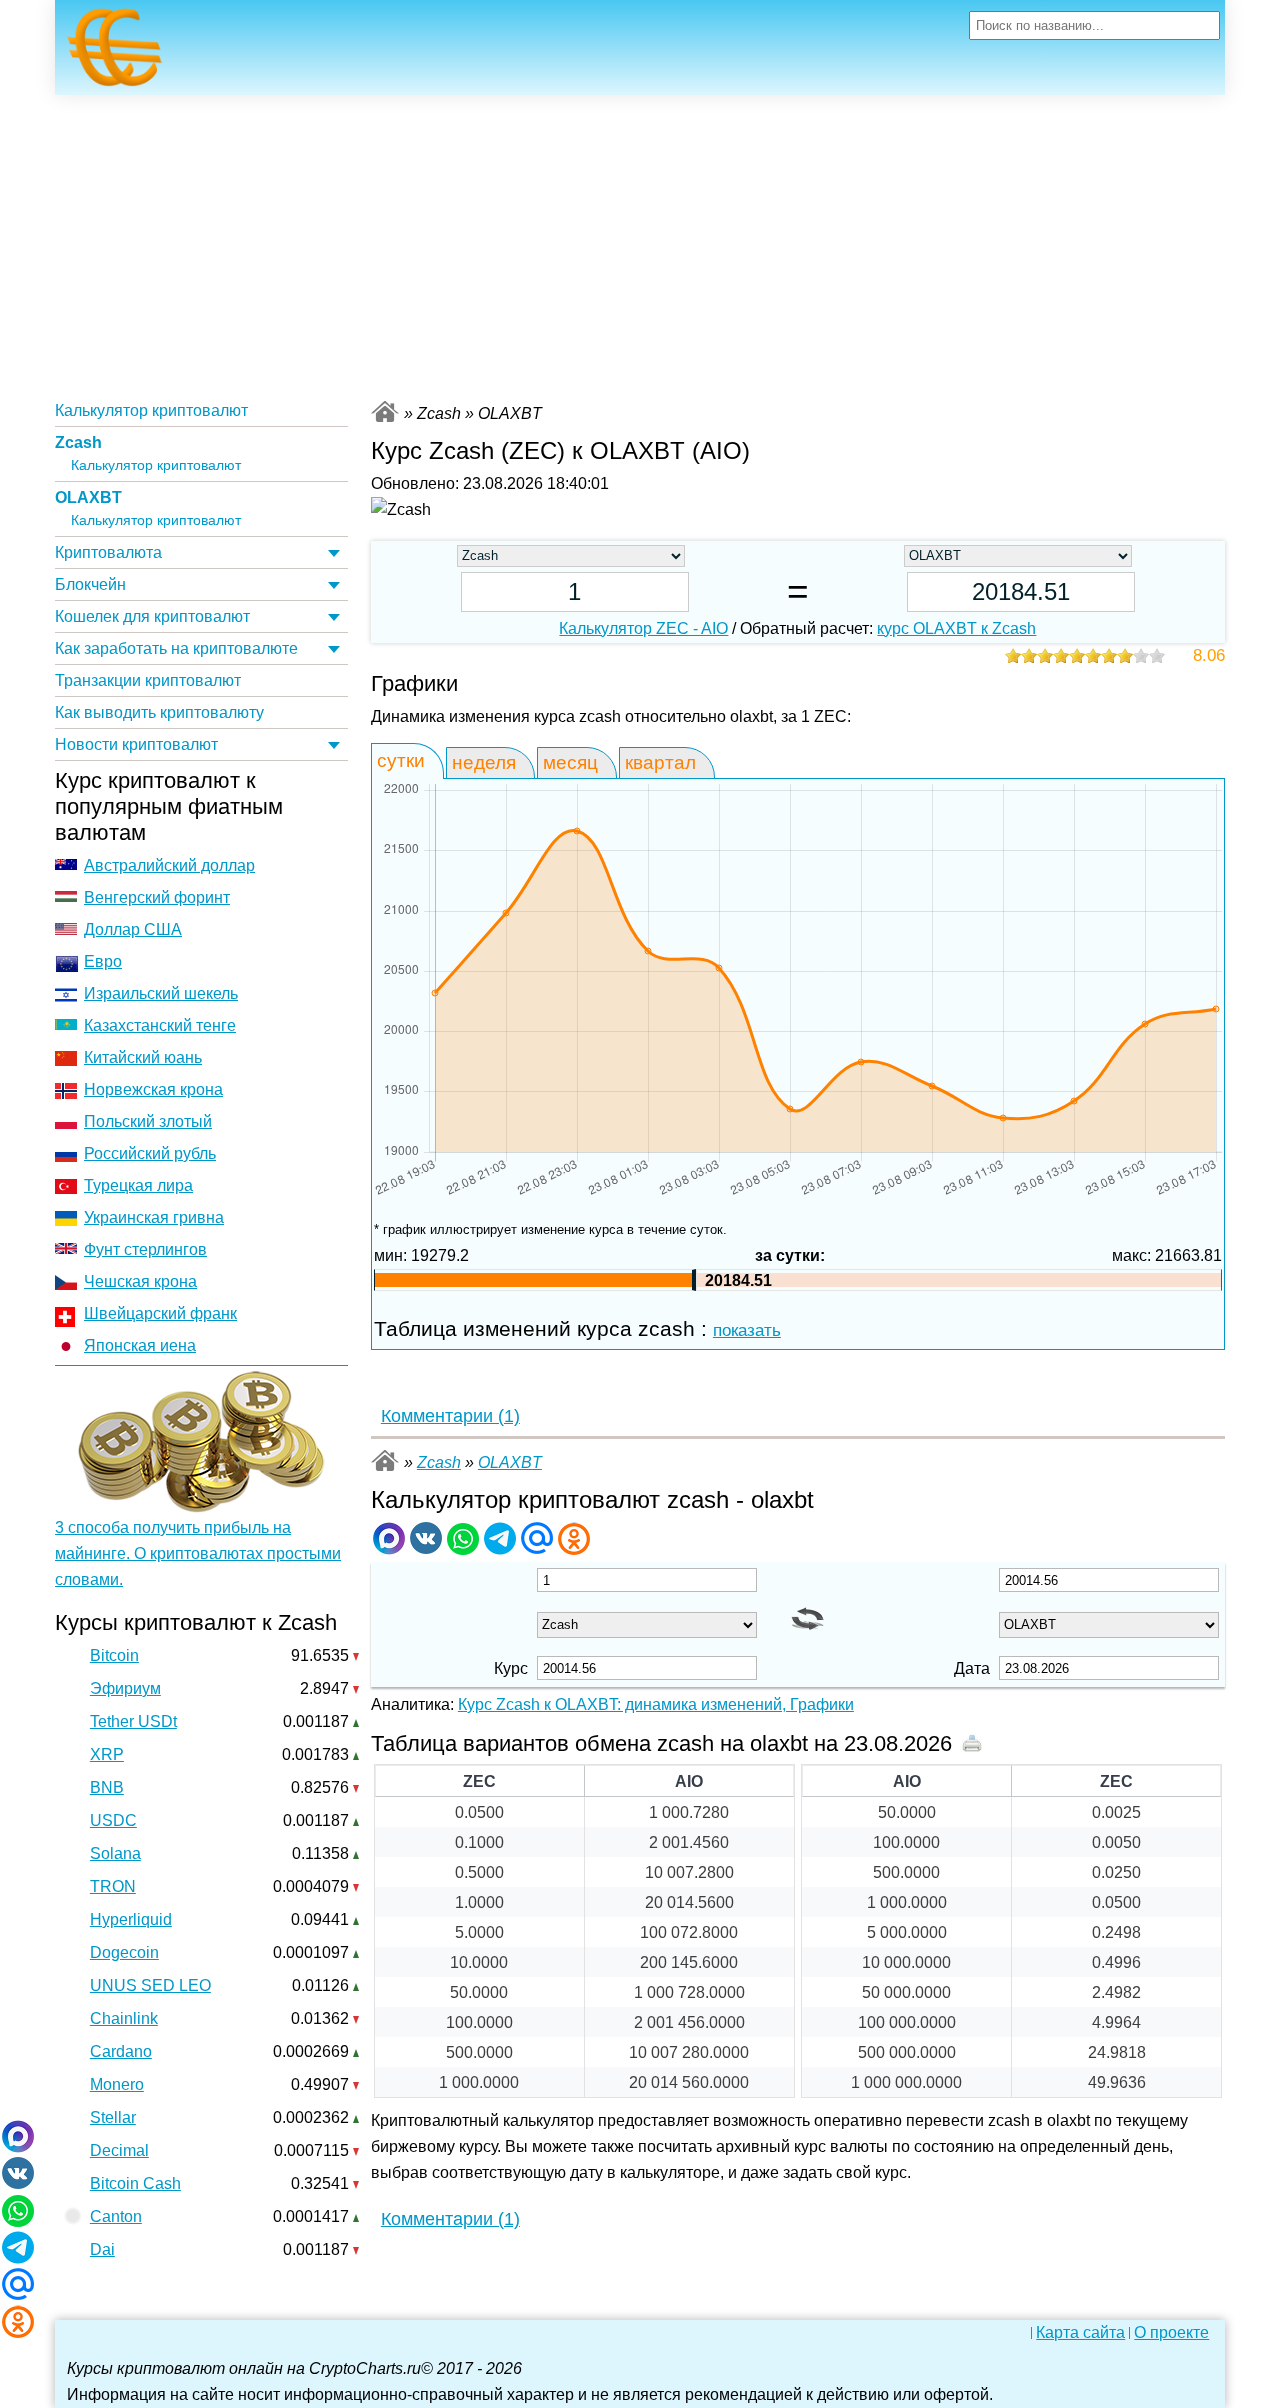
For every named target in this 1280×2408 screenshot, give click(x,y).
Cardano (121, 2051)
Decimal (119, 2150)
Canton (116, 2216)
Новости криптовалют (136, 744)
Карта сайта (1080, 2333)
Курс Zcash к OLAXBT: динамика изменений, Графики (656, 1704)
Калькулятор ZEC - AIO (643, 628)
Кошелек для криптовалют (152, 616)
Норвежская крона (153, 1089)
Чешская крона (140, 1281)
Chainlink (124, 2018)
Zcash (78, 442)
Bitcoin (114, 1655)
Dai (102, 2249)
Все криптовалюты (385, 411)
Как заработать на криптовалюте (176, 648)
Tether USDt (133, 1721)
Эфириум (125, 1688)
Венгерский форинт (157, 897)
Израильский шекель (161, 993)
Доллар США (133, 929)
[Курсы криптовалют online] (115, 53)
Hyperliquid (131, 1919)
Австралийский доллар (169, 865)
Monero (117, 2084)
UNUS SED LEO (150, 1985)
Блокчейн (90, 584)
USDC (113, 1820)
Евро (103, 961)
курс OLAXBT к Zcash (956, 628)
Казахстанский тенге (160, 1025)
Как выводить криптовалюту (159, 712)
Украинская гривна (154, 1217)
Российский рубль (150, 1153)
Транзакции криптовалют (148, 680)
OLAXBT (88, 497)
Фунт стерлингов (145, 1249)
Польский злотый (148, 1121)
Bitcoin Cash (135, 2183)
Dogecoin (124, 1952)
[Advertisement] (640, 245)
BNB (107, 1787)
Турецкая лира (138, 1185)
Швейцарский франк (160, 1313)
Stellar (113, 2117)
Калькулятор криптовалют (151, 410)
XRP (107, 1754)
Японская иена (140, 1345)
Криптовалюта (108, 552)
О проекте (1171, 2333)
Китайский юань (143, 1057)
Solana (115, 1853)
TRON (113, 1886)
